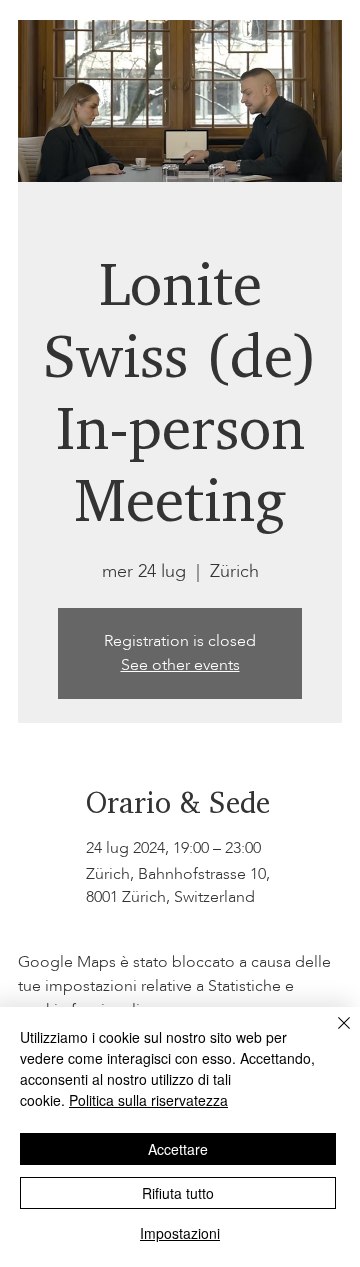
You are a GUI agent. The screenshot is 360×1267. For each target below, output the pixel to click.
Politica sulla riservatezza (148, 1100)
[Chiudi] (332, 1035)
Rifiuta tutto (178, 1193)
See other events (180, 665)
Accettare (178, 1149)
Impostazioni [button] (180, 1233)
